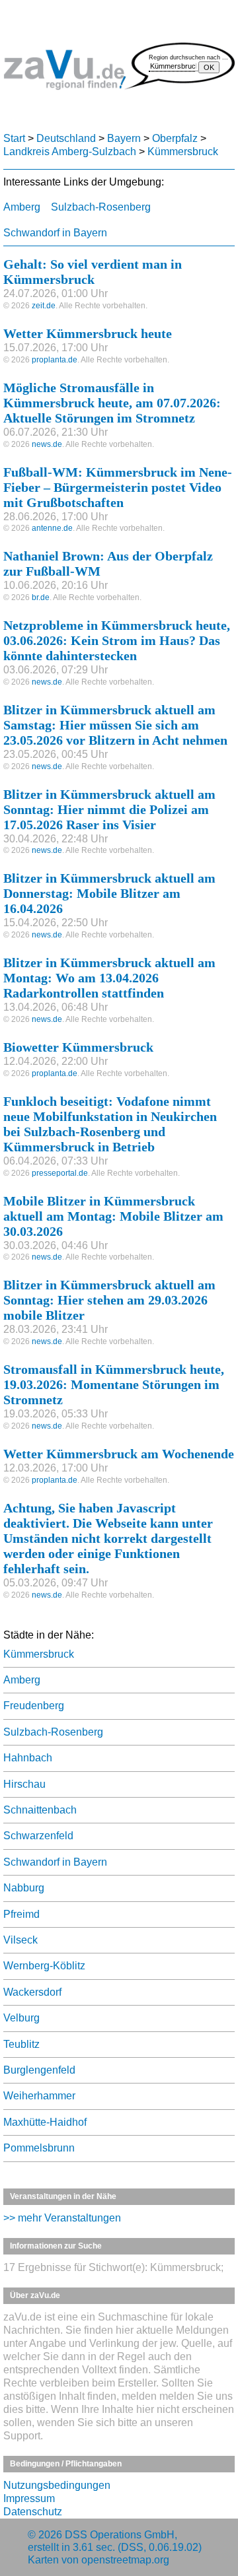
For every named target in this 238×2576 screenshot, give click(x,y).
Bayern (124, 138)
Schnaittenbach (40, 1810)
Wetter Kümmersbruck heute (88, 333)
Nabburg (24, 1888)
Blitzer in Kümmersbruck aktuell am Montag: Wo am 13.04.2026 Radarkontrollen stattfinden (109, 978)
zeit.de (44, 306)
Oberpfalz (175, 138)
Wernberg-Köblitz (44, 1966)
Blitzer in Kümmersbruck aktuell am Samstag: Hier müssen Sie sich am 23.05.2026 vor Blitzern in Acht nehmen (115, 725)
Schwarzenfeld (38, 1836)
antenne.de (52, 528)
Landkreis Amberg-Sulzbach (70, 152)
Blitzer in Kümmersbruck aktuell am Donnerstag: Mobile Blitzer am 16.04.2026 (109, 893)
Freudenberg (34, 1706)
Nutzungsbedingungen (57, 2485)
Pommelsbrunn (39, 2148)
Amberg (22, 207)
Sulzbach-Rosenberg (101, 207)
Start (14, 138)
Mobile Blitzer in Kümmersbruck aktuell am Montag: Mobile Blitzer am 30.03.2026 (113, 1216)
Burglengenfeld (39, 2070)
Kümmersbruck (183, 152)
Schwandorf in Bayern (55, 233)
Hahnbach (28, 1758)
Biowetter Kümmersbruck (78, 1047)
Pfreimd (21, 1914)
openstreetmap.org (125, 2560)
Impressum (29, 2498)
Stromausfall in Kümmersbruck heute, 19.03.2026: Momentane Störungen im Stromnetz (114, 1384)
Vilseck (20, 1940)
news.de (47, 444)
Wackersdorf (32, 1992)
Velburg (21, 2018)
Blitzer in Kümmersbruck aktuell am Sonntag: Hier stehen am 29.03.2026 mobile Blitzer (109, 1300)
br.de (41, 597)
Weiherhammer (39, 2096)
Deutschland (66, 138)
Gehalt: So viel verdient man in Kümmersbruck (93, 272)
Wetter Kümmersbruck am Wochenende (119, 1454)
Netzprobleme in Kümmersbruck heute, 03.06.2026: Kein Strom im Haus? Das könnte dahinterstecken (117, 640)
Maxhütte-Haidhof (45, 2122)
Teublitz (21, 2044)
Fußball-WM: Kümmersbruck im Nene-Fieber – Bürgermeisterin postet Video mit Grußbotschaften (118, 487)
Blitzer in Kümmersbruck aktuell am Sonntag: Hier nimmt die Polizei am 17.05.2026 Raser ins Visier (109, 809)
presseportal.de (60, 1173)
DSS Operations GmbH (120, 2535)
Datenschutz (33, 2512)
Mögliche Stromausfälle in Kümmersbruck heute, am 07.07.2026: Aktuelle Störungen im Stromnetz (112, 403)
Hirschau (24, 1784)
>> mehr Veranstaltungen (62, 2218)
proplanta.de (55, 360)
